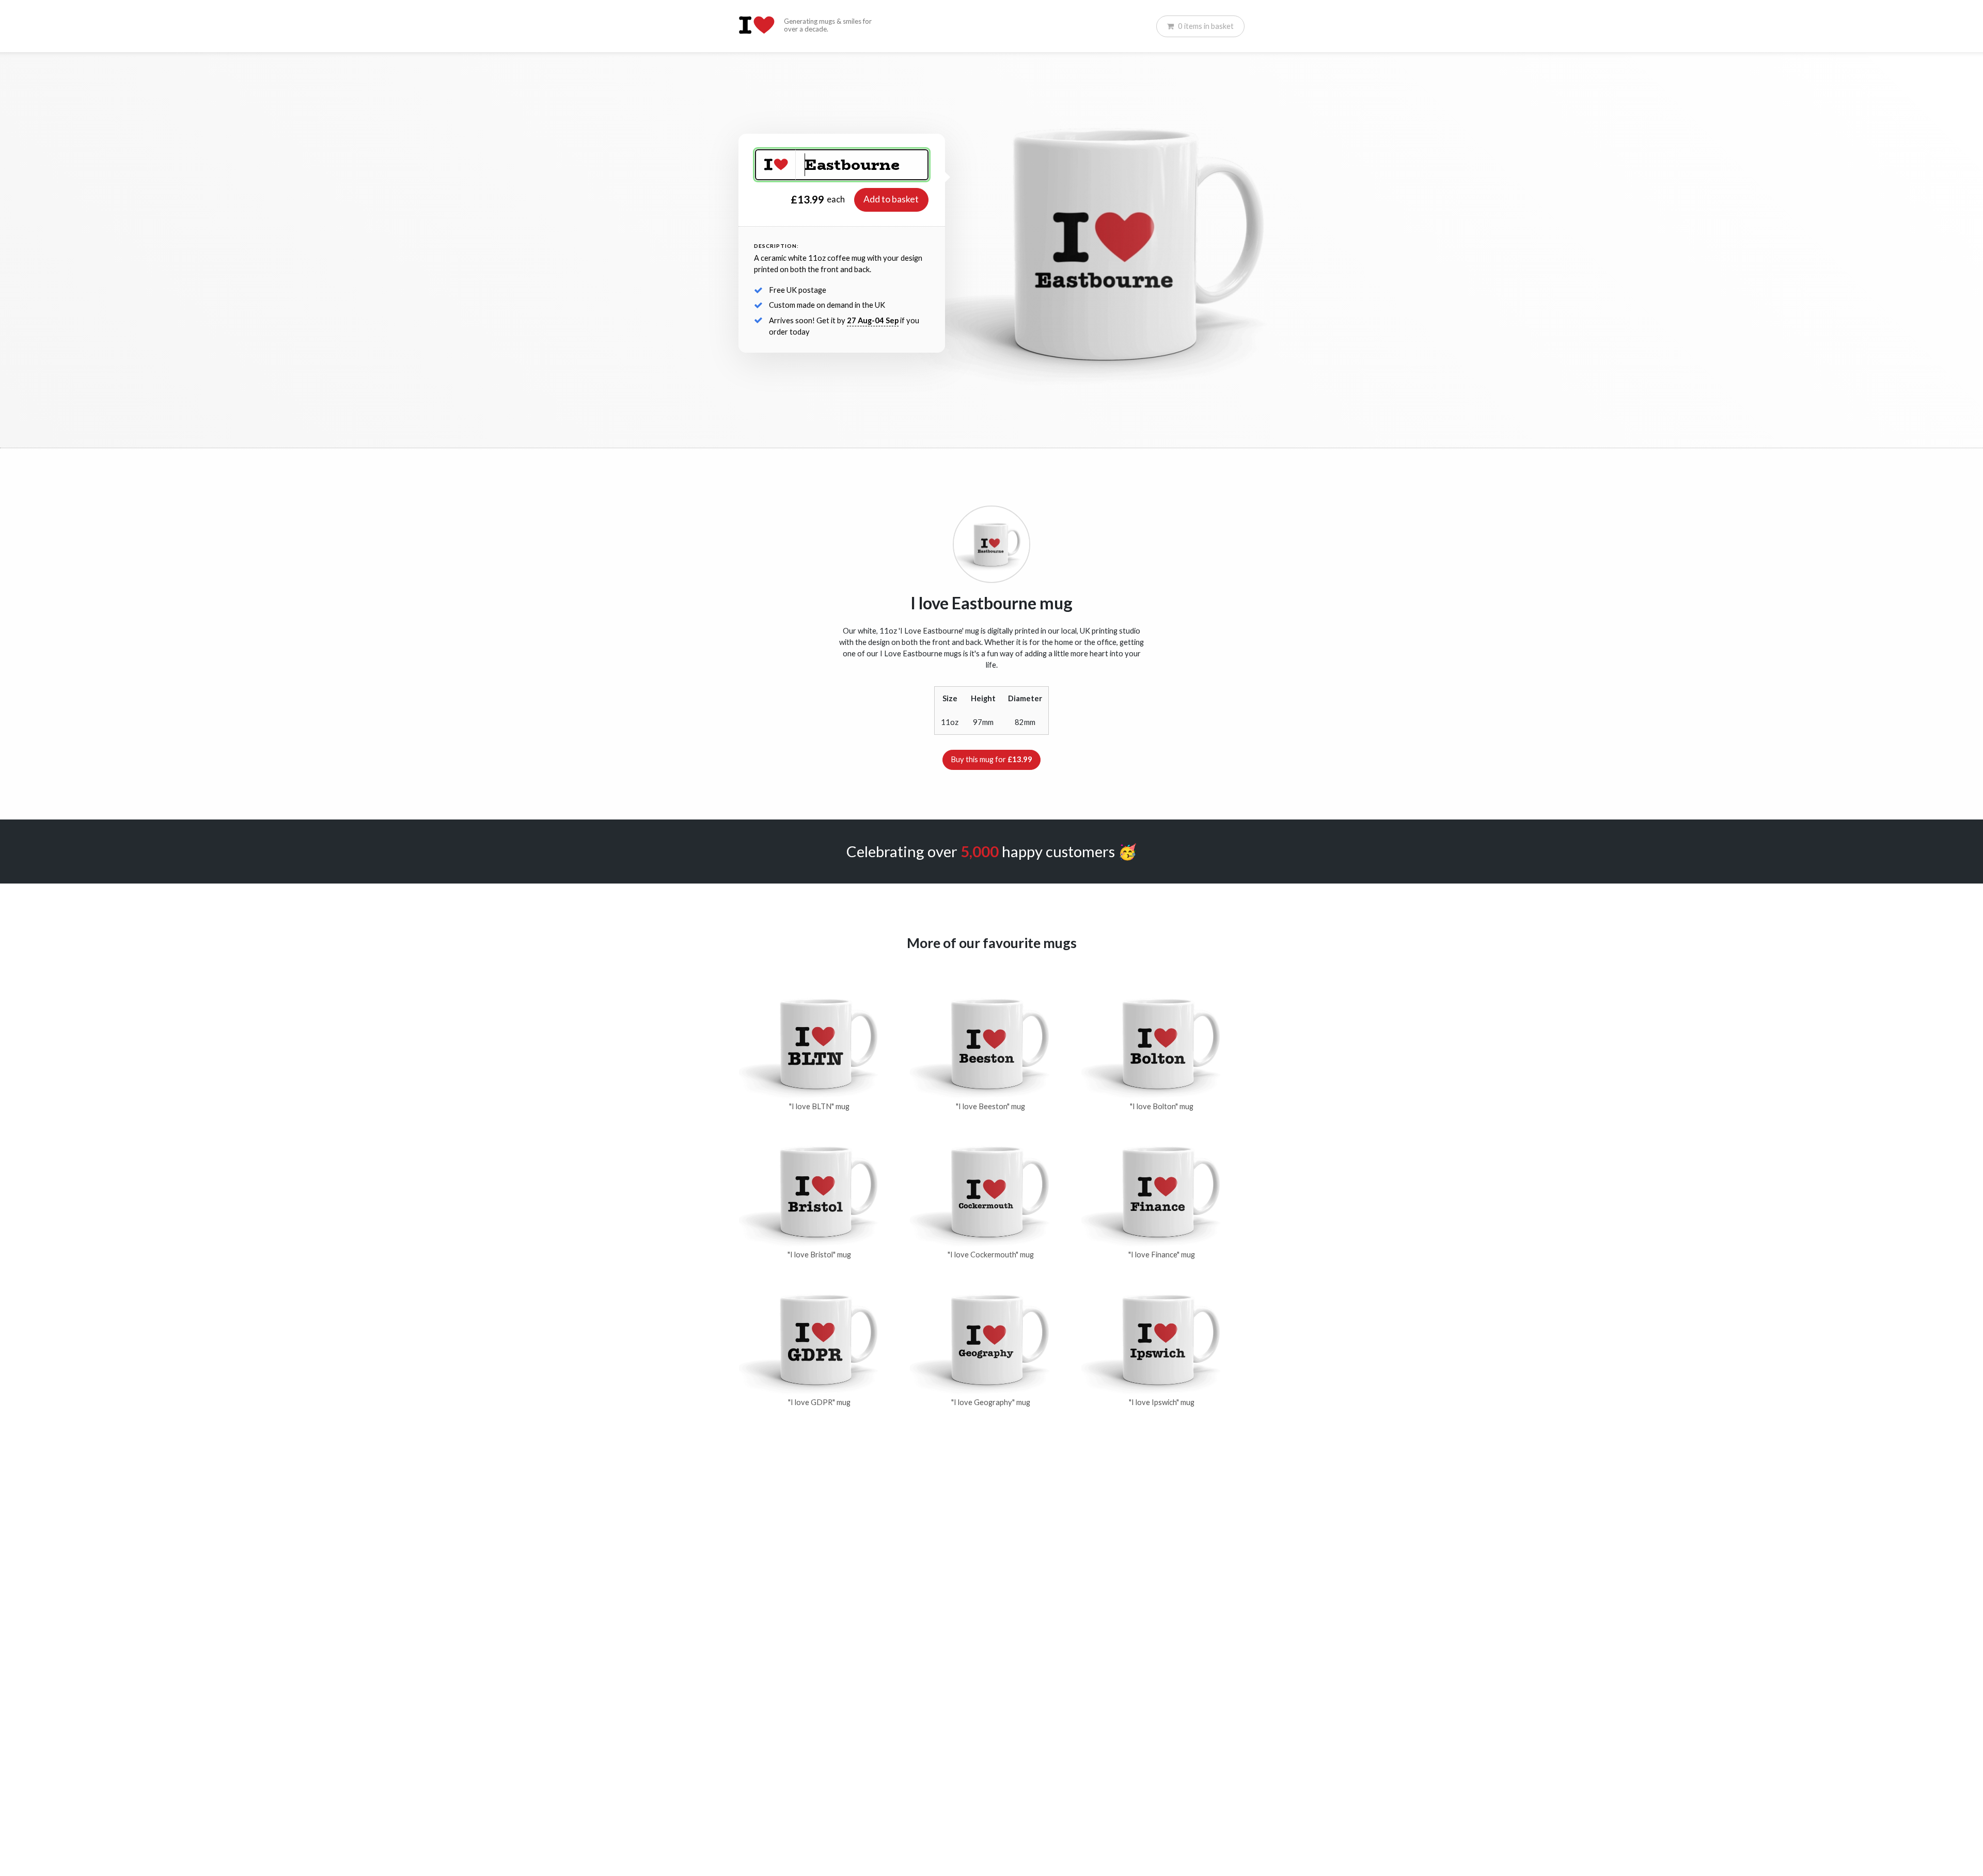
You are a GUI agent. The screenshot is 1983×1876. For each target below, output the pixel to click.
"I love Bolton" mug (1162, 1106)
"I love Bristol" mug (819, 1255)
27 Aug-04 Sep (873, 320)
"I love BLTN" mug (819, 1106)
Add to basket (891, 199)
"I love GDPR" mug (819, 1402)
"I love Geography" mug (991, 1402)
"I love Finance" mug (1162, 1255)
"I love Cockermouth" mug (991, 1255)
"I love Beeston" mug (990, 1106)
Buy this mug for (991, 759)
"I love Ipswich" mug (1162, 1402)
